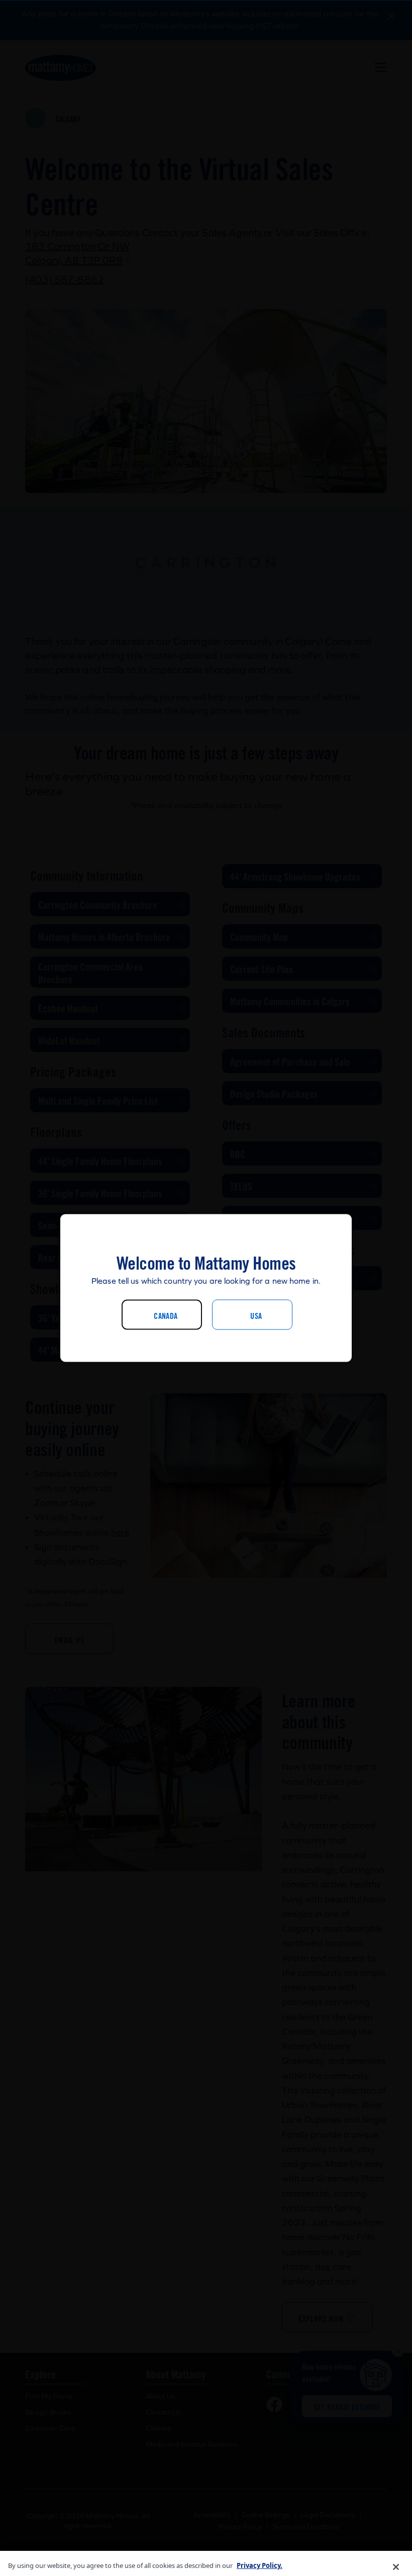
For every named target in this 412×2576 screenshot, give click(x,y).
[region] (206, 2563)
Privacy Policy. (260, 2565)
